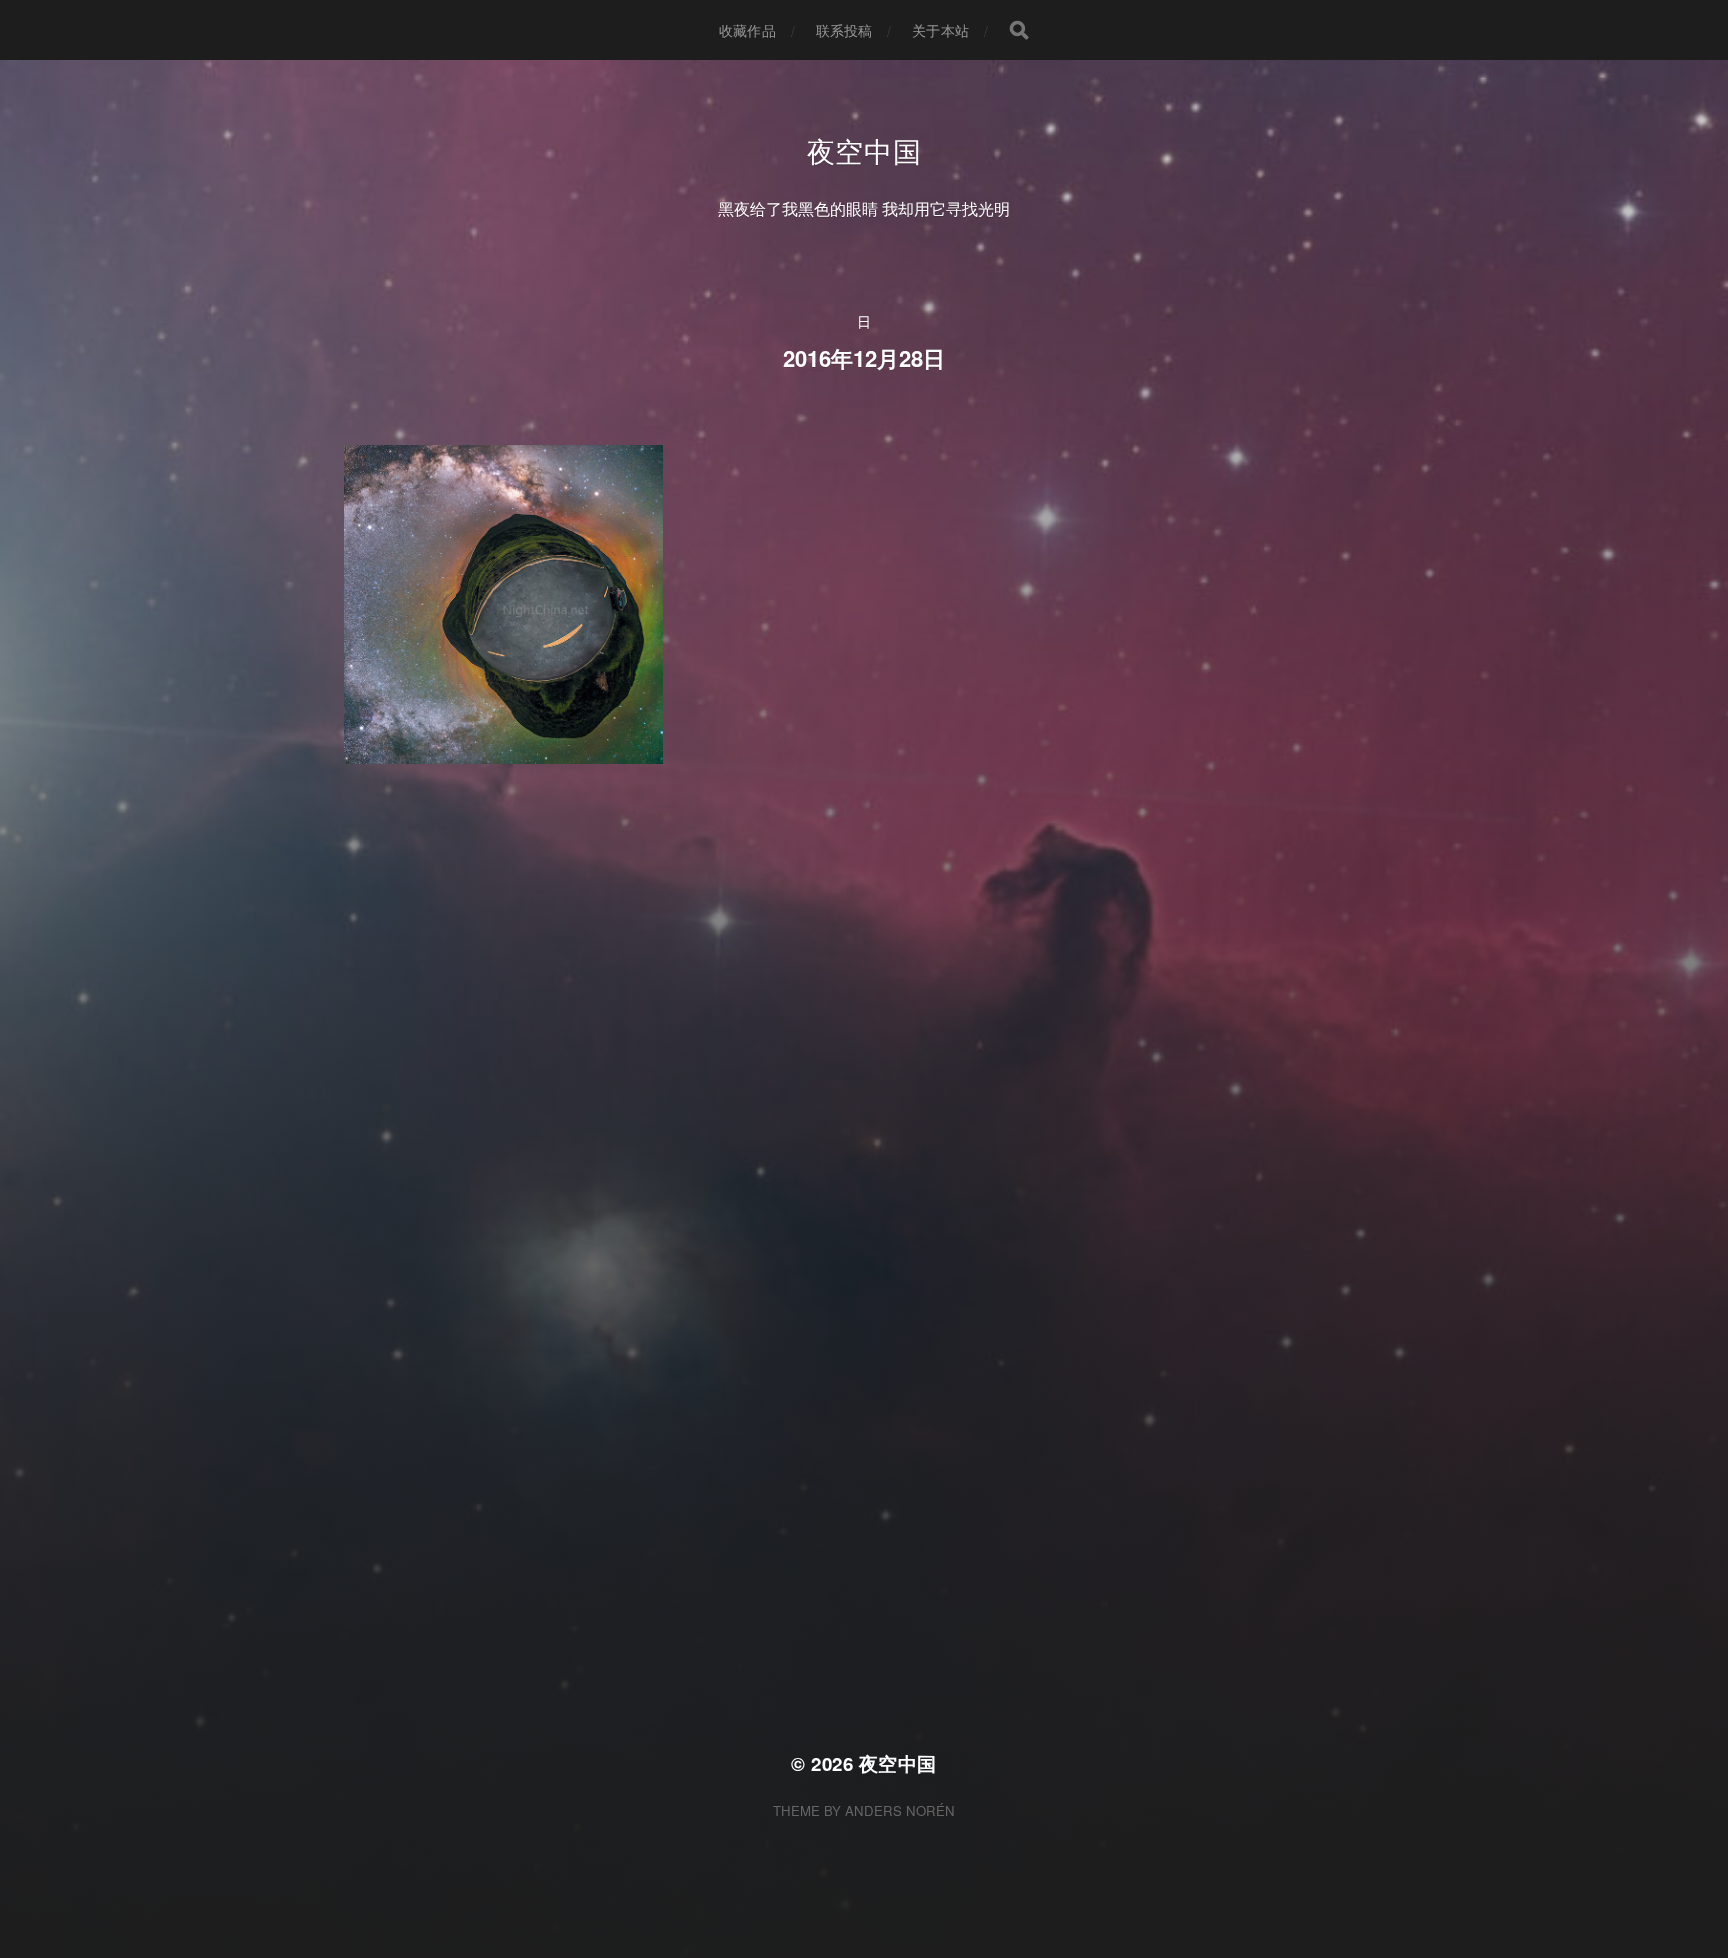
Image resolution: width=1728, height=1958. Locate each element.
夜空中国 (864, 150)
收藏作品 (747, 30)
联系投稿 (844, 30)
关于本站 (940, 30)
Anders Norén (900, 1810)
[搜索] (1019, 30)
